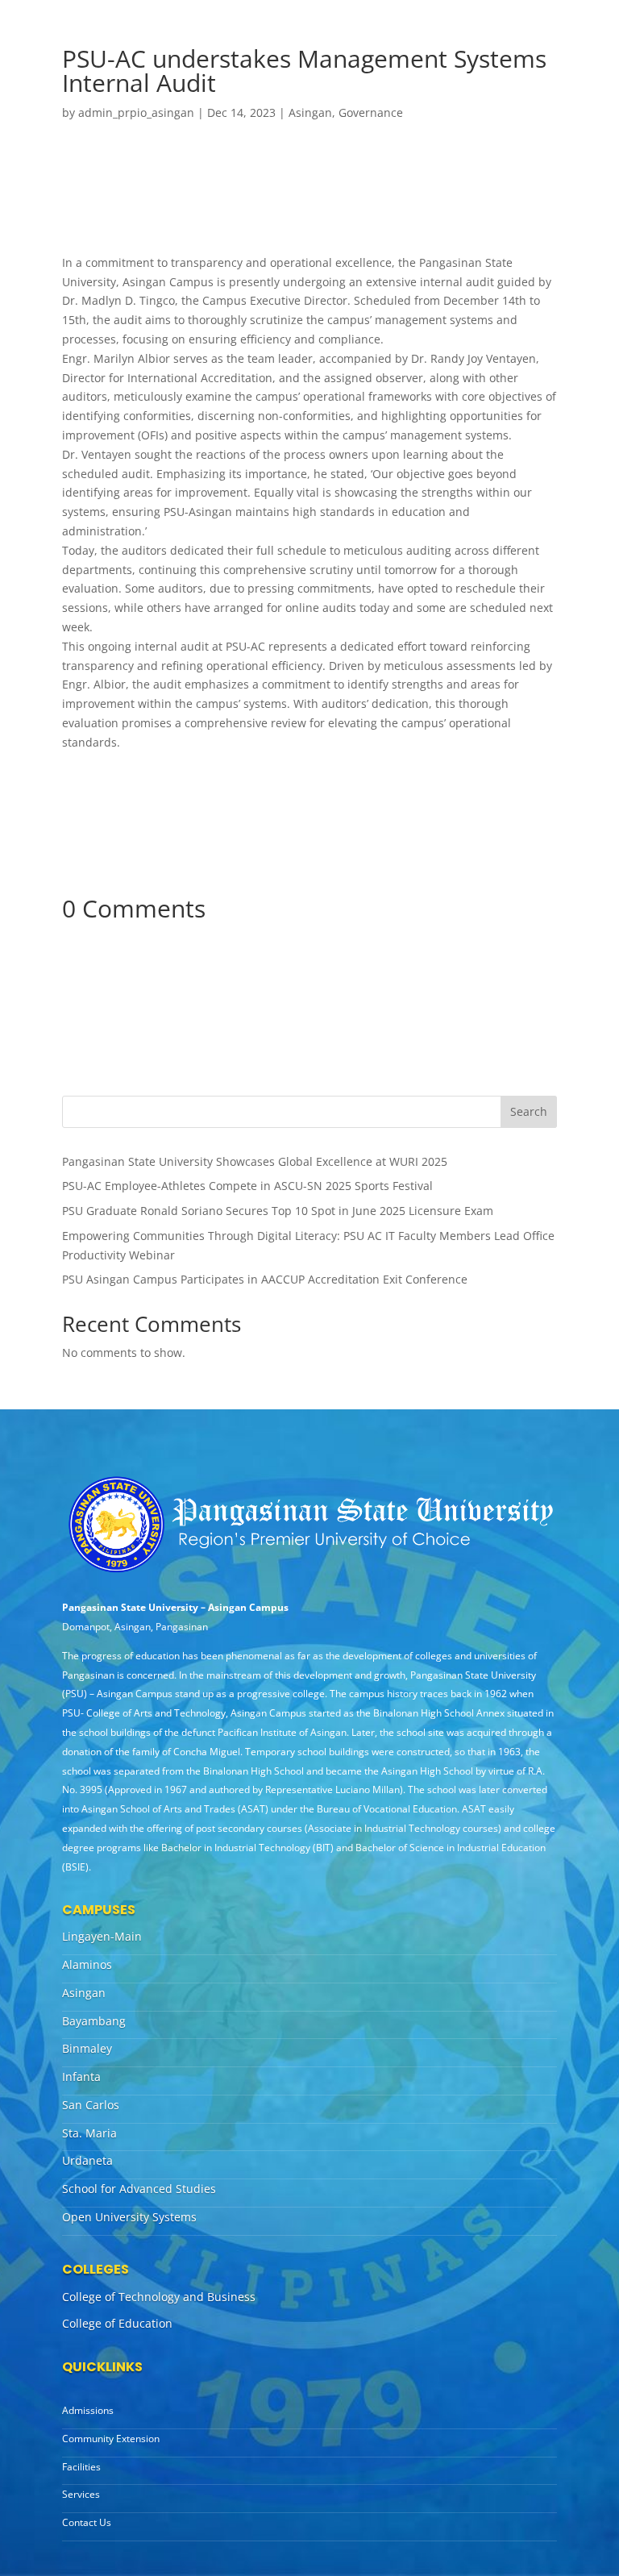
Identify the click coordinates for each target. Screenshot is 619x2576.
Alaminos (87, 1964)
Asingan (310, 112)
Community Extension (111, 2439)
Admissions (88, 2410)
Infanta (81, 2077)
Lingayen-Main (102, 1936)
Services (81, 2494)
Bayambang (94, 2021)
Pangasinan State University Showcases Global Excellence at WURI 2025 (255, 1161)
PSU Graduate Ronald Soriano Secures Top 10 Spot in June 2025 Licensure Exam (278, 1211)
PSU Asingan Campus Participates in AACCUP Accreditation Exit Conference (265, 1279)
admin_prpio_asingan (136, 112)
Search (529, 1111)
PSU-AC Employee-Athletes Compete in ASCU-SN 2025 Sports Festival (247, 1186)
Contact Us (87, 2522)
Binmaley (87, 2048)
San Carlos (91, 2105)
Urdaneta (87, 2160)
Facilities (81, 2467)
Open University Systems (129, 2217)
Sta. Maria (89, 2133)
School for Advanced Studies (139, 2189)
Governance (371, 112)
